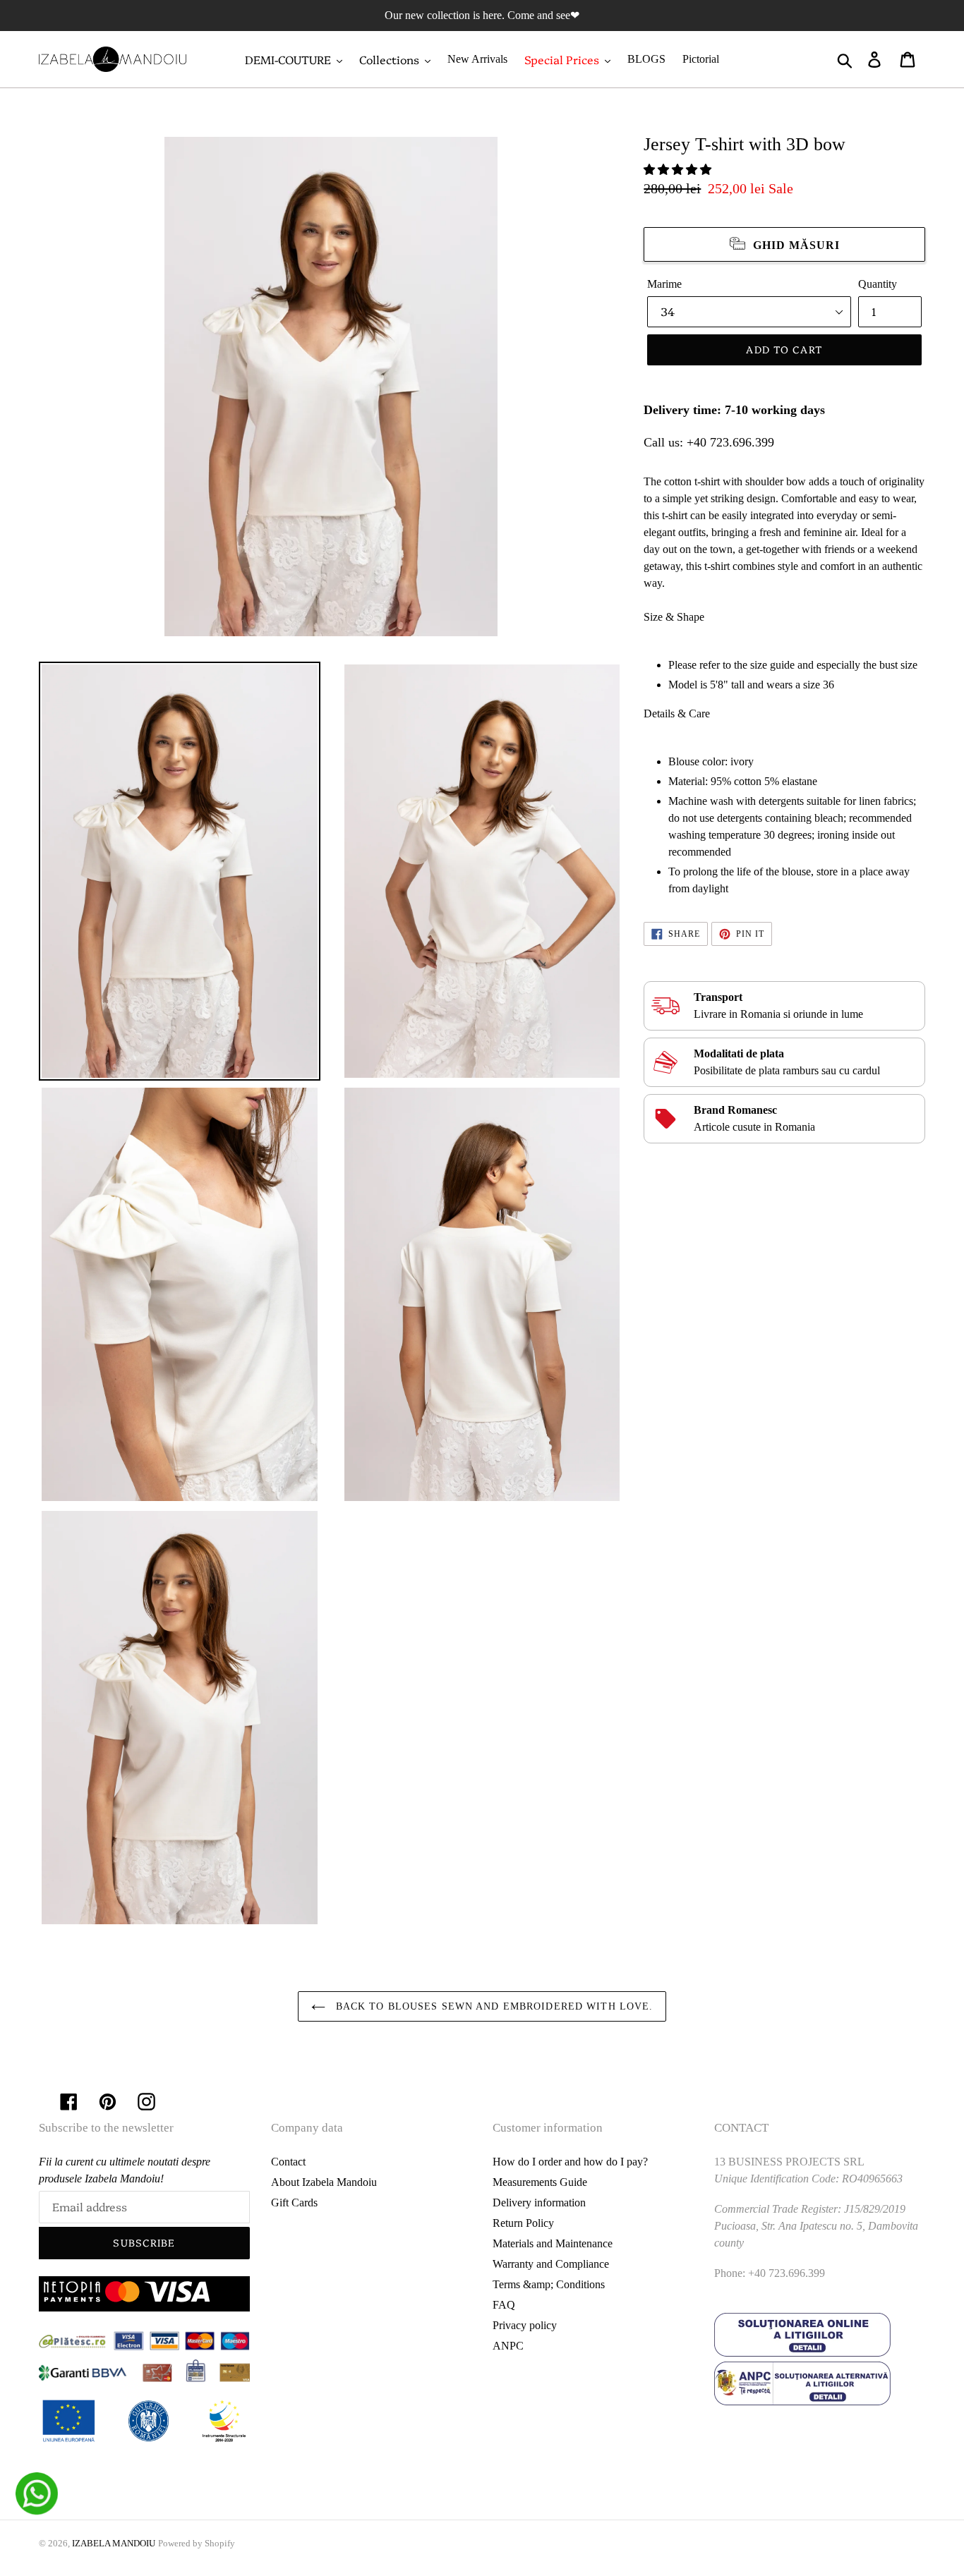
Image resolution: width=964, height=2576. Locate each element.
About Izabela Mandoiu (324, 2182)
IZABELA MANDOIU (114, 2543)
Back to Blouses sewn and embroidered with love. (493, 2006)
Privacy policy (525, 2325)
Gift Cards (294, 2203)
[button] (679, 170)
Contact (288, 2162)
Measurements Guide (540, 2182)
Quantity (878, 284)
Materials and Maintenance (553, 2243)
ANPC (508, 2346)
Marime (664, 284)
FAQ (504, 2305)
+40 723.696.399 (730, 442)
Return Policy (523, 2223)
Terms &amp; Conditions (549, 2284)
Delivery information (539, 2203)
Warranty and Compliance (551, 2264)
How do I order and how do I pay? (570, 2162)
